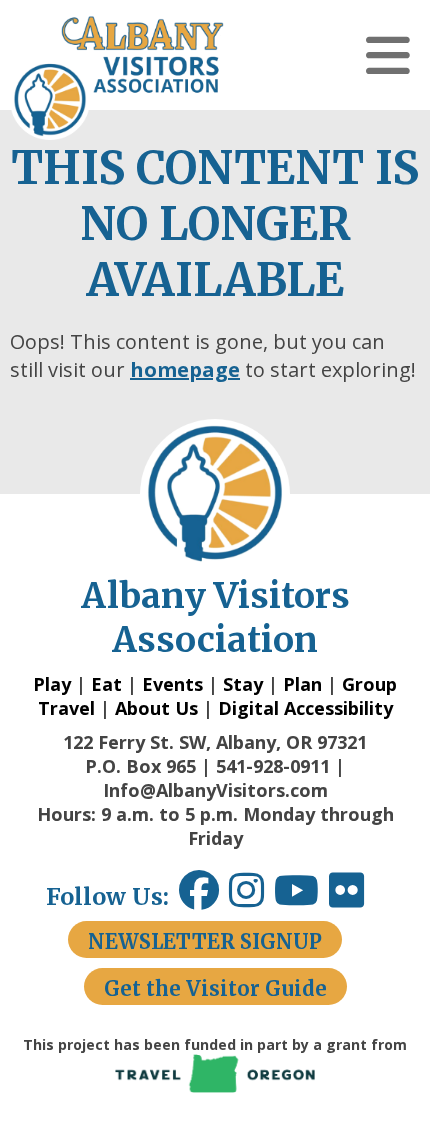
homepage (185, 369)
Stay (243, 684)
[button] (388, 55)
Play (52, 684)
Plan (302, 684)
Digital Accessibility (305, 708)
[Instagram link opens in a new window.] (251, 897)
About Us (156, 708)
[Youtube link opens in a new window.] (301, 897)
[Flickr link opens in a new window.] (356, 897)
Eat (106, 684)
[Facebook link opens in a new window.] (199, 897)
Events (172, 684)
